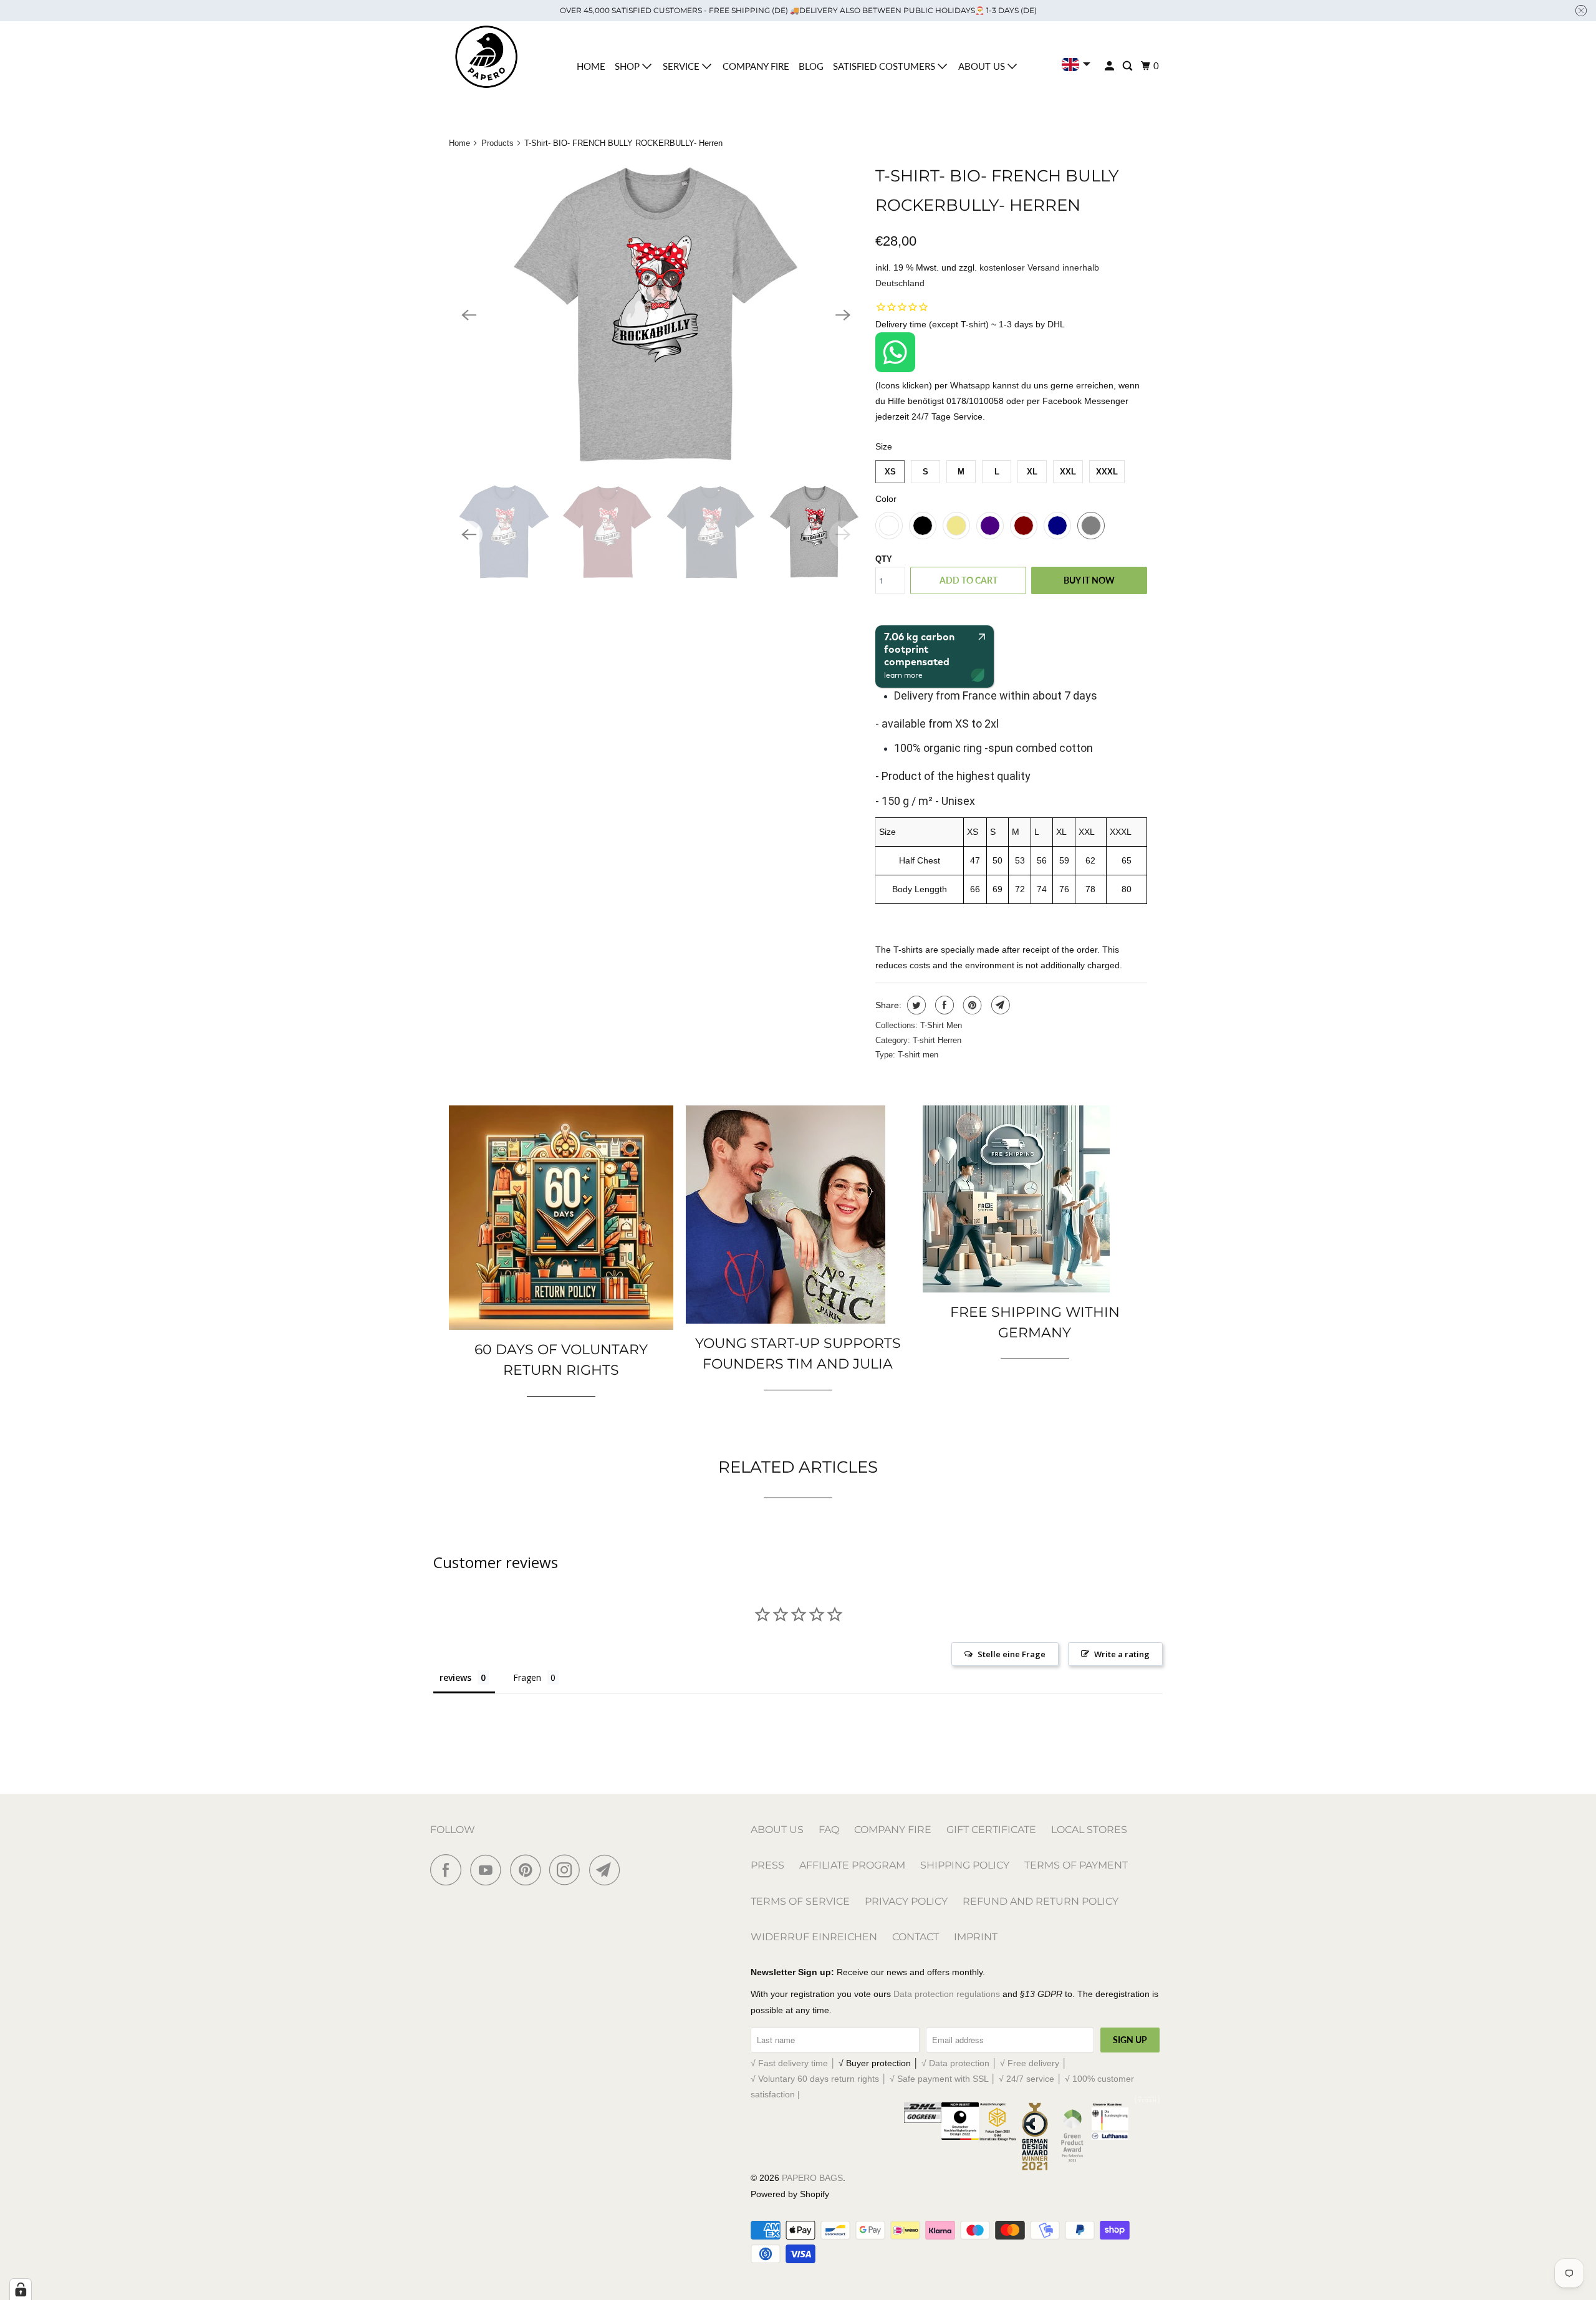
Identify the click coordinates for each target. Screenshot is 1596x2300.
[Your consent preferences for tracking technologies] (21, 2289)
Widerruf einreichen (814, 1937)
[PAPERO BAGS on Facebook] (449, 1870)
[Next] (843, 315)
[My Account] (1110, 66)
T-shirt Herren (937, 1040)
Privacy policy (906, 1901)
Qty (884, 559)
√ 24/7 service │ (1032, 2079)
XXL (1068, 472)
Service (682, 66)
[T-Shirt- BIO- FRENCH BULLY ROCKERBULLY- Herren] (656, 315)
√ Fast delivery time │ (795, 2063)
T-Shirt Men (941, 1025)
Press (767, 1865)
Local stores (1089, 1830)
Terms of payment (1076, 1865)
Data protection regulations (947, 1994)
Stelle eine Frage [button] (1012, 1654)
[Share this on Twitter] (915, 1005)
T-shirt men (918, 1055)
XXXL (1107, 472)
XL (1032, 472)
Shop (628, 66)
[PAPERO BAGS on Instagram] (568, 1870)
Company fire (756, 66)
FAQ (829, 1830)
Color (886, 499)
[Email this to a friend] (999, 1005)
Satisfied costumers (885, 66)
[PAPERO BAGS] (486, 57)
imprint (976, 1937)
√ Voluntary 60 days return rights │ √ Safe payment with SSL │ (875, 2079)
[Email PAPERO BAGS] (608, 1870)
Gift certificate (991, 1830)
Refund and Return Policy (1041, 1901)
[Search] (1128, 66)
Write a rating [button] (1122, 1654)
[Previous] (469, 315)
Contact (916, 1937)
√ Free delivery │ (1034, 2063)
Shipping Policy (965, 1865)
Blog (811, 66)
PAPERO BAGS (812, 2178)
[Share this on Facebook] (943, 1005)
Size (884, 446)
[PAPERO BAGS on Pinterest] (528, 1870)
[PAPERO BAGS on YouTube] (489, 1870)
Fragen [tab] (527, 1677)
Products (498, 143)
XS (890, 472)
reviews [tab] (455, 1677)
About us (983, 66)
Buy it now (1089, 580)
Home (591, 66)
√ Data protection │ (961, 2063)
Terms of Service (800, 1901)
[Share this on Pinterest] (971, 1005)
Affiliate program (852, 1865)
